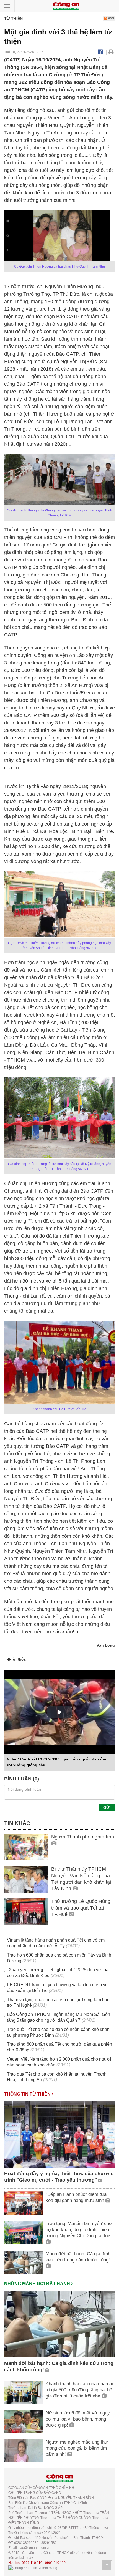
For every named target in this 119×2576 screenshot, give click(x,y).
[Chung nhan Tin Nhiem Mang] (33, 2568)
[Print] (111, 52)
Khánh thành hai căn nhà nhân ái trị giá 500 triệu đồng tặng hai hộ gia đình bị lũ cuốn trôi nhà (79, 2390)
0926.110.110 (32, 2563)
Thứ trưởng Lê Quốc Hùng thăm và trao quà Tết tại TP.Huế (81, 1908)
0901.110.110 (55, 2563)
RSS (111, 18)
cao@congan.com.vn (34, 2548)
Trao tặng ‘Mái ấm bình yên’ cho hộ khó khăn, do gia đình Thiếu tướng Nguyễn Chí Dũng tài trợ (79, 2230)
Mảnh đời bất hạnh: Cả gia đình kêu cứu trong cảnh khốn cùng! (78, 2257)
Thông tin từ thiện (28, 2094)
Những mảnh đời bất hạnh (38, 2284)
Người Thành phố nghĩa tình (83, 1837)
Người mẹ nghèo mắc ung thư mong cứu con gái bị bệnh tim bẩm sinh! (77, 2448)
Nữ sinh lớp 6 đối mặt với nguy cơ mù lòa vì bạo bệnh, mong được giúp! (78, 2419)
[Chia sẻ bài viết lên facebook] (100, 52)
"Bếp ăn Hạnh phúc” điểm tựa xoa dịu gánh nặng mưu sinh (76, 2197)
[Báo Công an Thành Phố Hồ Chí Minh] (66, 6)
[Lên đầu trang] (107, 2565)
